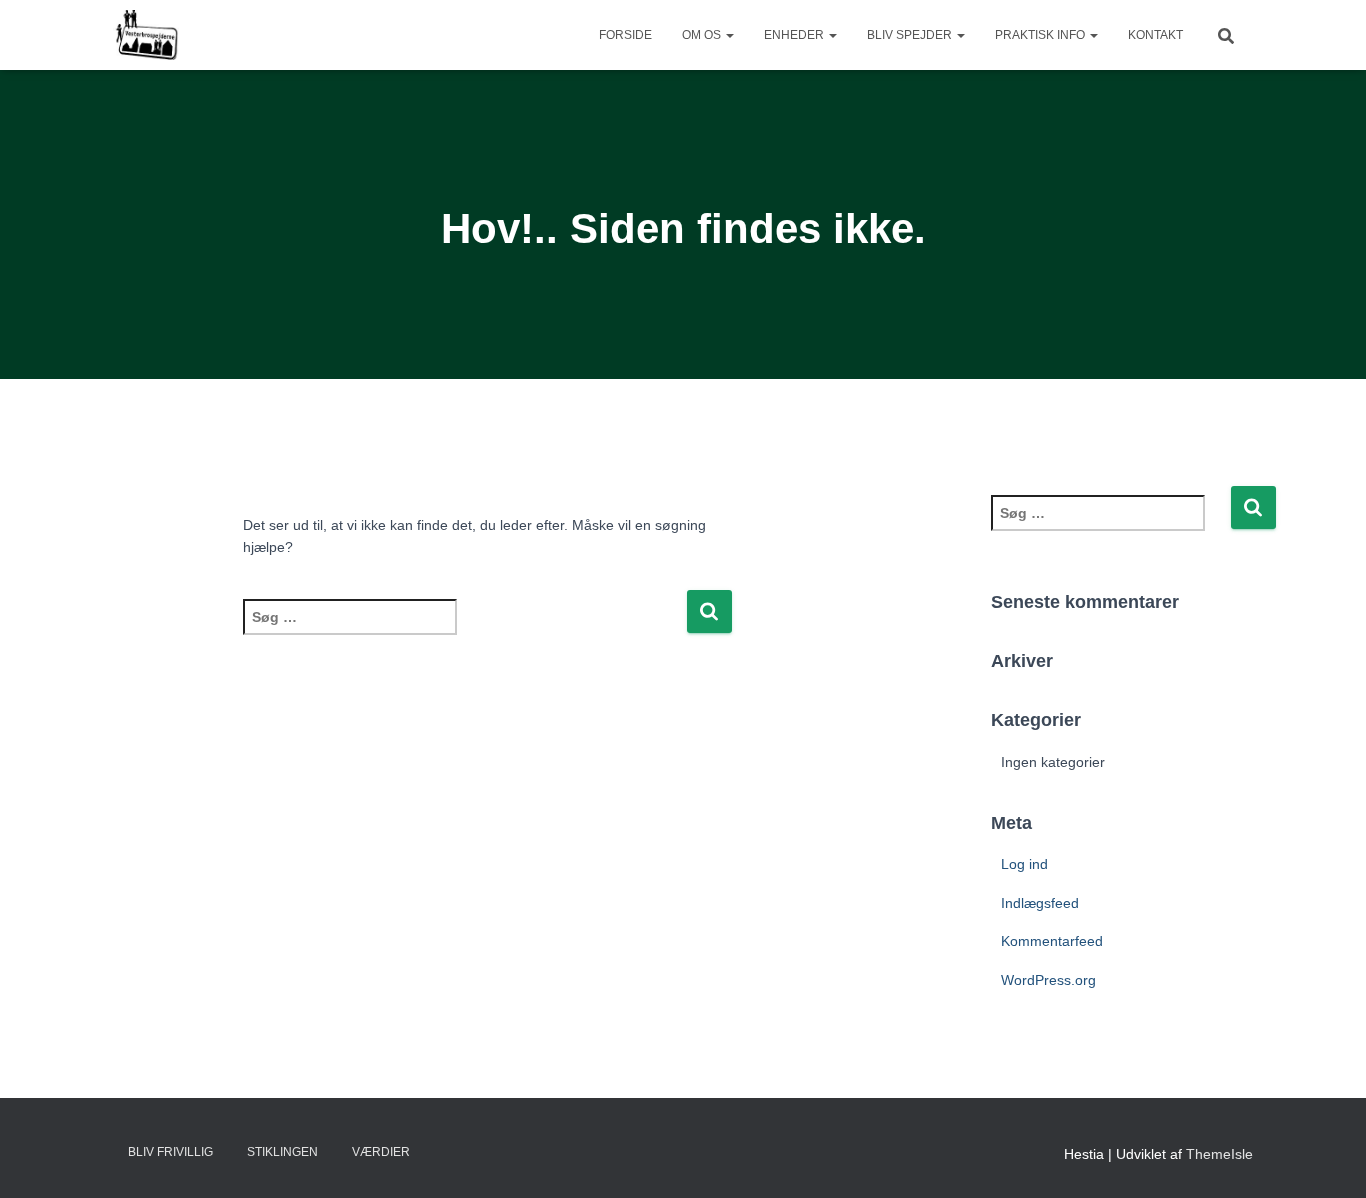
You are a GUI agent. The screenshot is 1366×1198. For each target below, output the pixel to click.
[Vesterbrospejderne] (146, 35)
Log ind (1024, 864)
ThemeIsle (1219, 1154)
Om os (703, 35)
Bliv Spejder (911, 35)
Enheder (795, 35)
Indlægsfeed (1040, 903)
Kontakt (1155, 35)
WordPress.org (1048, 980)
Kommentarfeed (1052, 941)
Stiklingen (282, 1152)
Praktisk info (1041, 35)
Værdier (381, 1152)
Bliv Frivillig (170, 1152)
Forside (625, 35)
